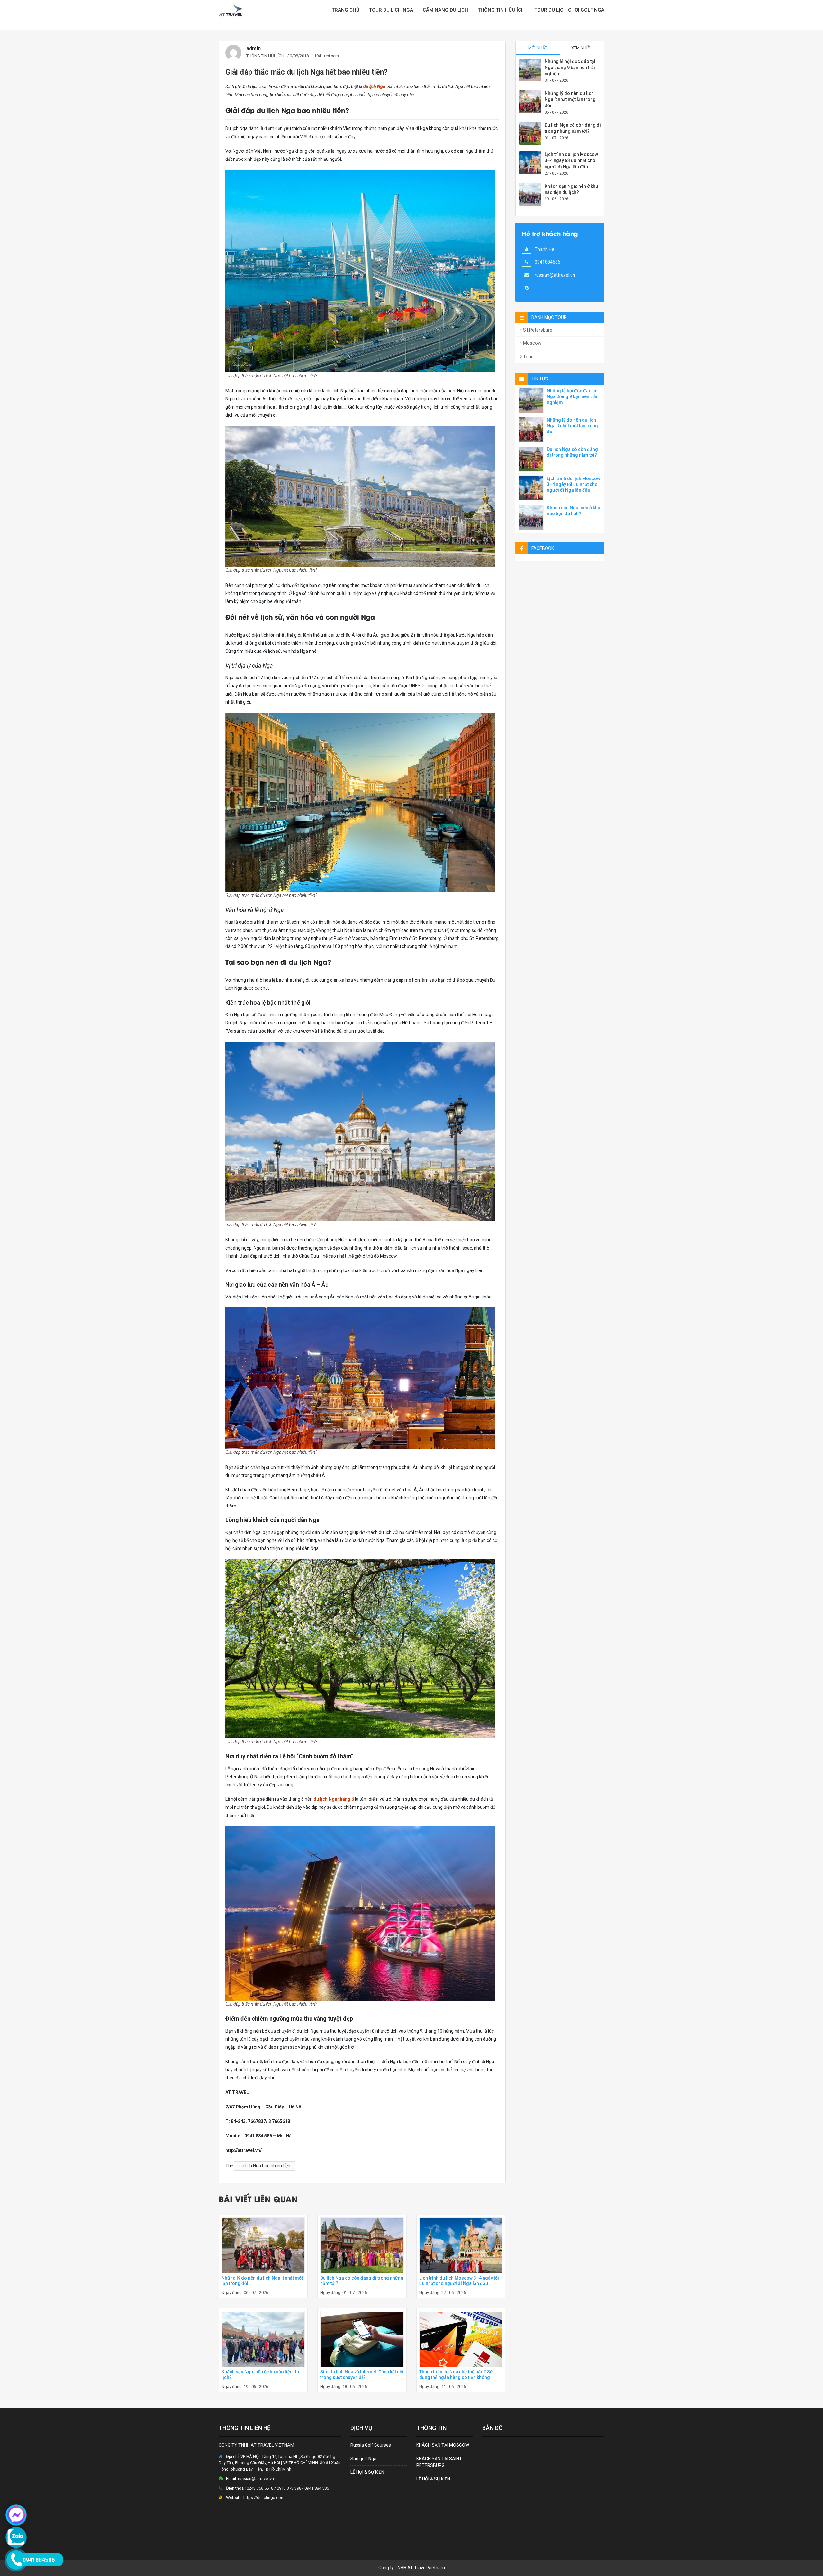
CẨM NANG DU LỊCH (445, 10)
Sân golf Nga (363, 2459)
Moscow (532, 343)
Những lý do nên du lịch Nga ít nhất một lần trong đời (570, 99)
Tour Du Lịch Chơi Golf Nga (569, 10)
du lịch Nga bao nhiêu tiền (265, 2166)
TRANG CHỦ (346, 10)
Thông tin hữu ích (501, 10)
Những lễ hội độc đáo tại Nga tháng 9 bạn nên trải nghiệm (570, 68)
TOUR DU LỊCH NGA (391, 10)
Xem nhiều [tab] (582, 48)
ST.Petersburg (537, 330)
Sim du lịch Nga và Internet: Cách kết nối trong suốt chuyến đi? (362, 2375)
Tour (527, 357)
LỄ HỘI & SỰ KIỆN (367, 2472)
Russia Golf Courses (371, 2445)
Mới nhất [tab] (538, 48)
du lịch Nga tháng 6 (334, 1799)
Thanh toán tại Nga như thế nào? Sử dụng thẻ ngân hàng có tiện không (456, 2375)
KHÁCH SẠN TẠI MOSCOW (443, 2445)
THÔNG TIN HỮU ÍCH (265, 56)
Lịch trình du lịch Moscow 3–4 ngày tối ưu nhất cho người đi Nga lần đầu (459, 2281)
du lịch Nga (374, 86)
